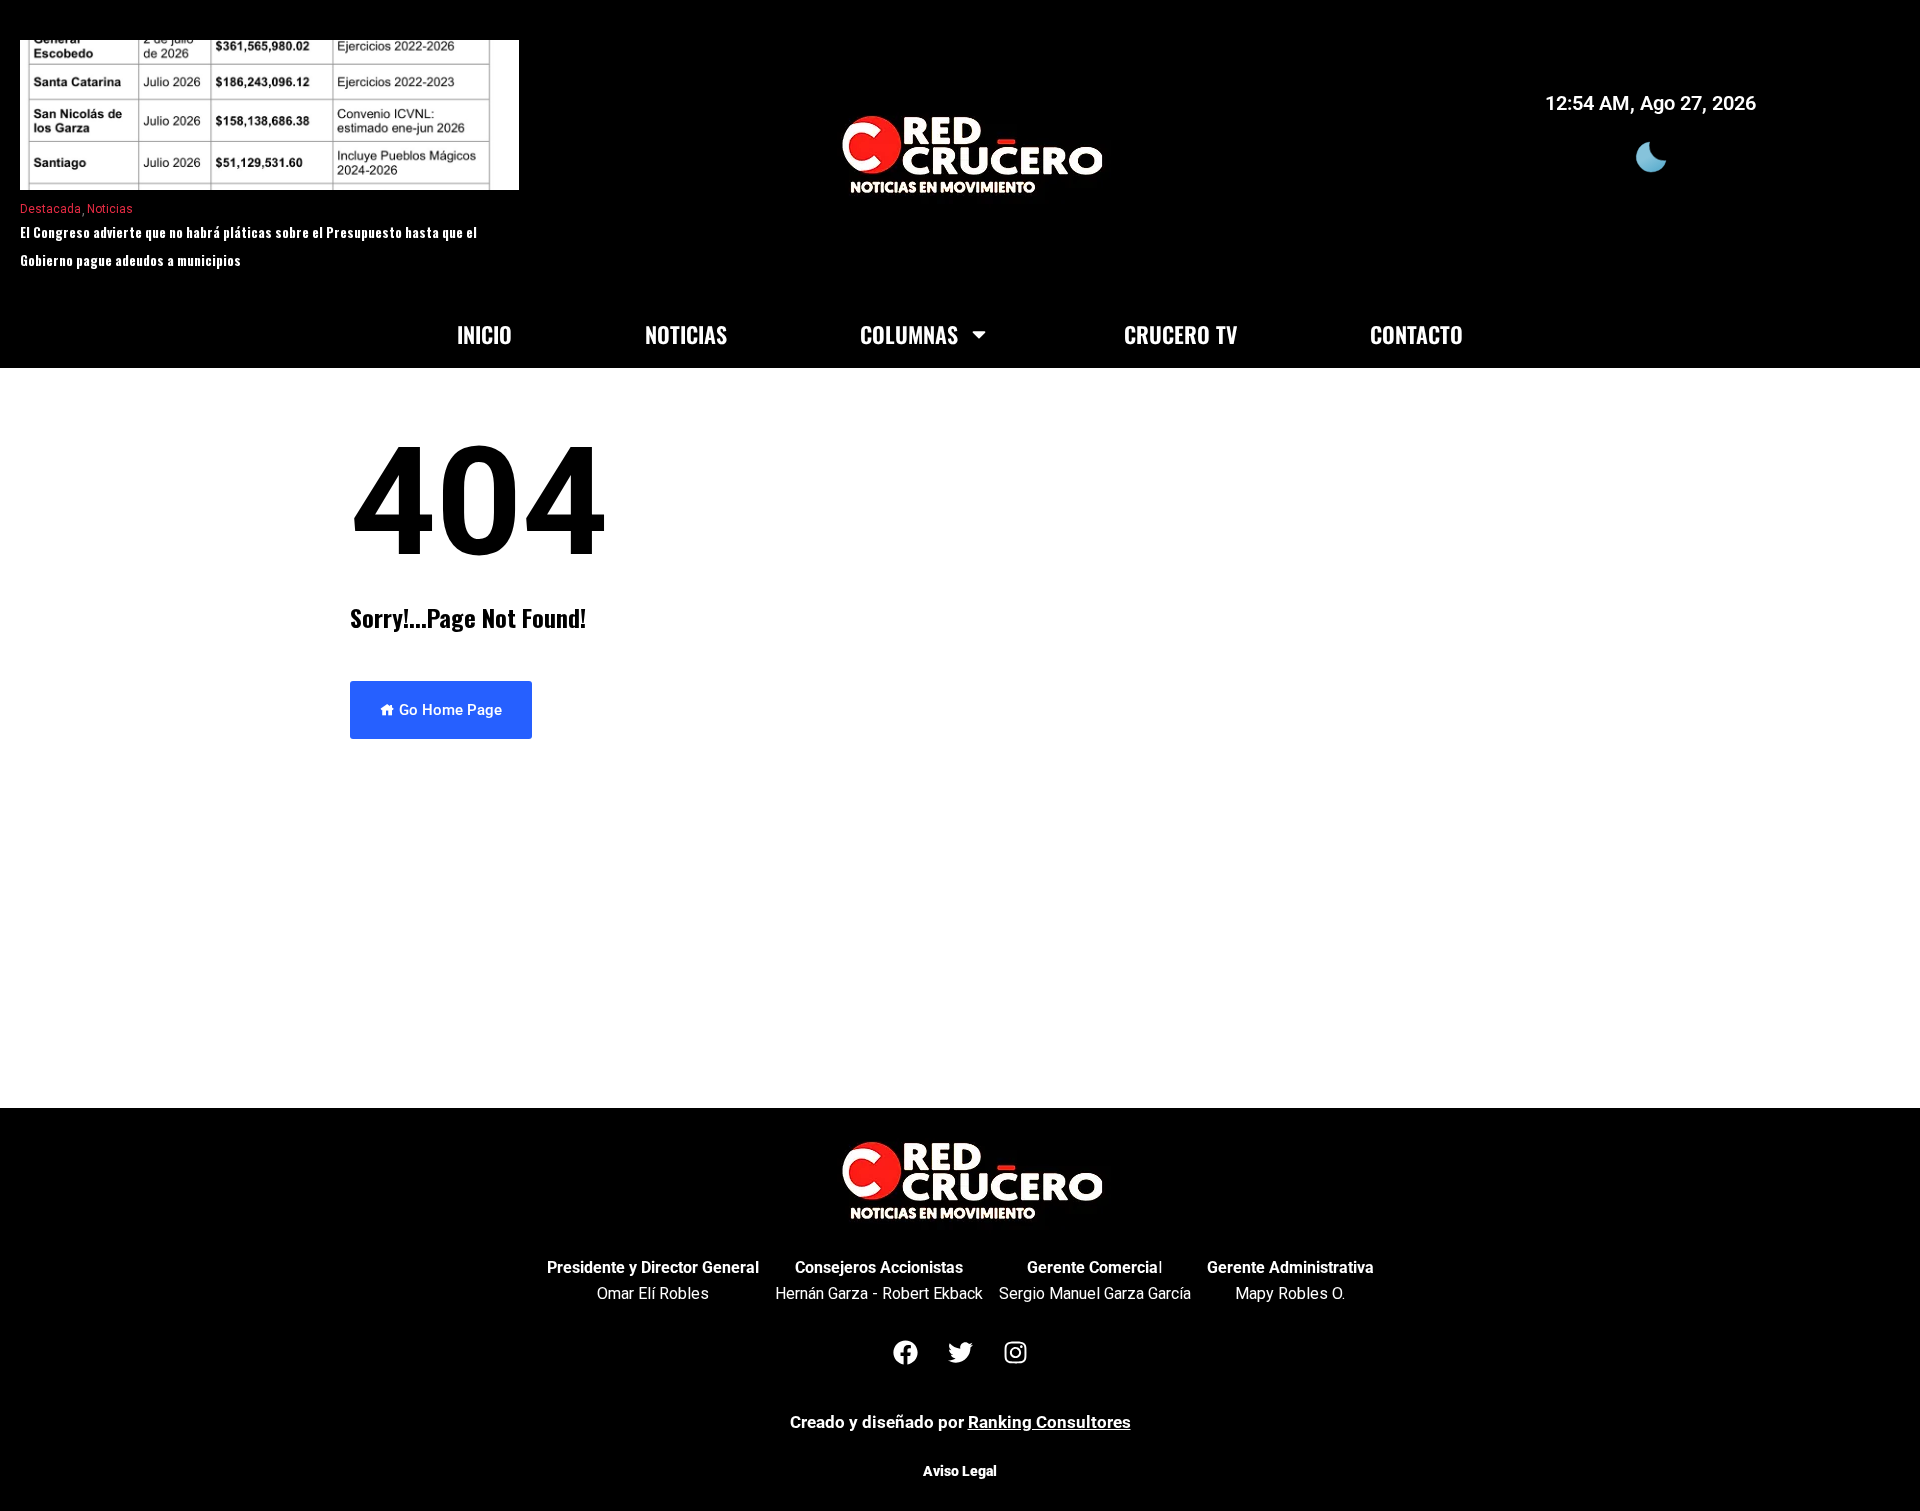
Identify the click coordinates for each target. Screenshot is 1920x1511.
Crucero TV (1180, 334)
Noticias (110, 209)
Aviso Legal (960, 1471)
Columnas (909, 334)
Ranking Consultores (1049, 1422)
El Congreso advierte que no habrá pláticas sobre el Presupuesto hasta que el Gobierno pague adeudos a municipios (248, 246)
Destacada (50, 209)
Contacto (1416, 334)
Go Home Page (448, 710)
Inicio (484, 334)
